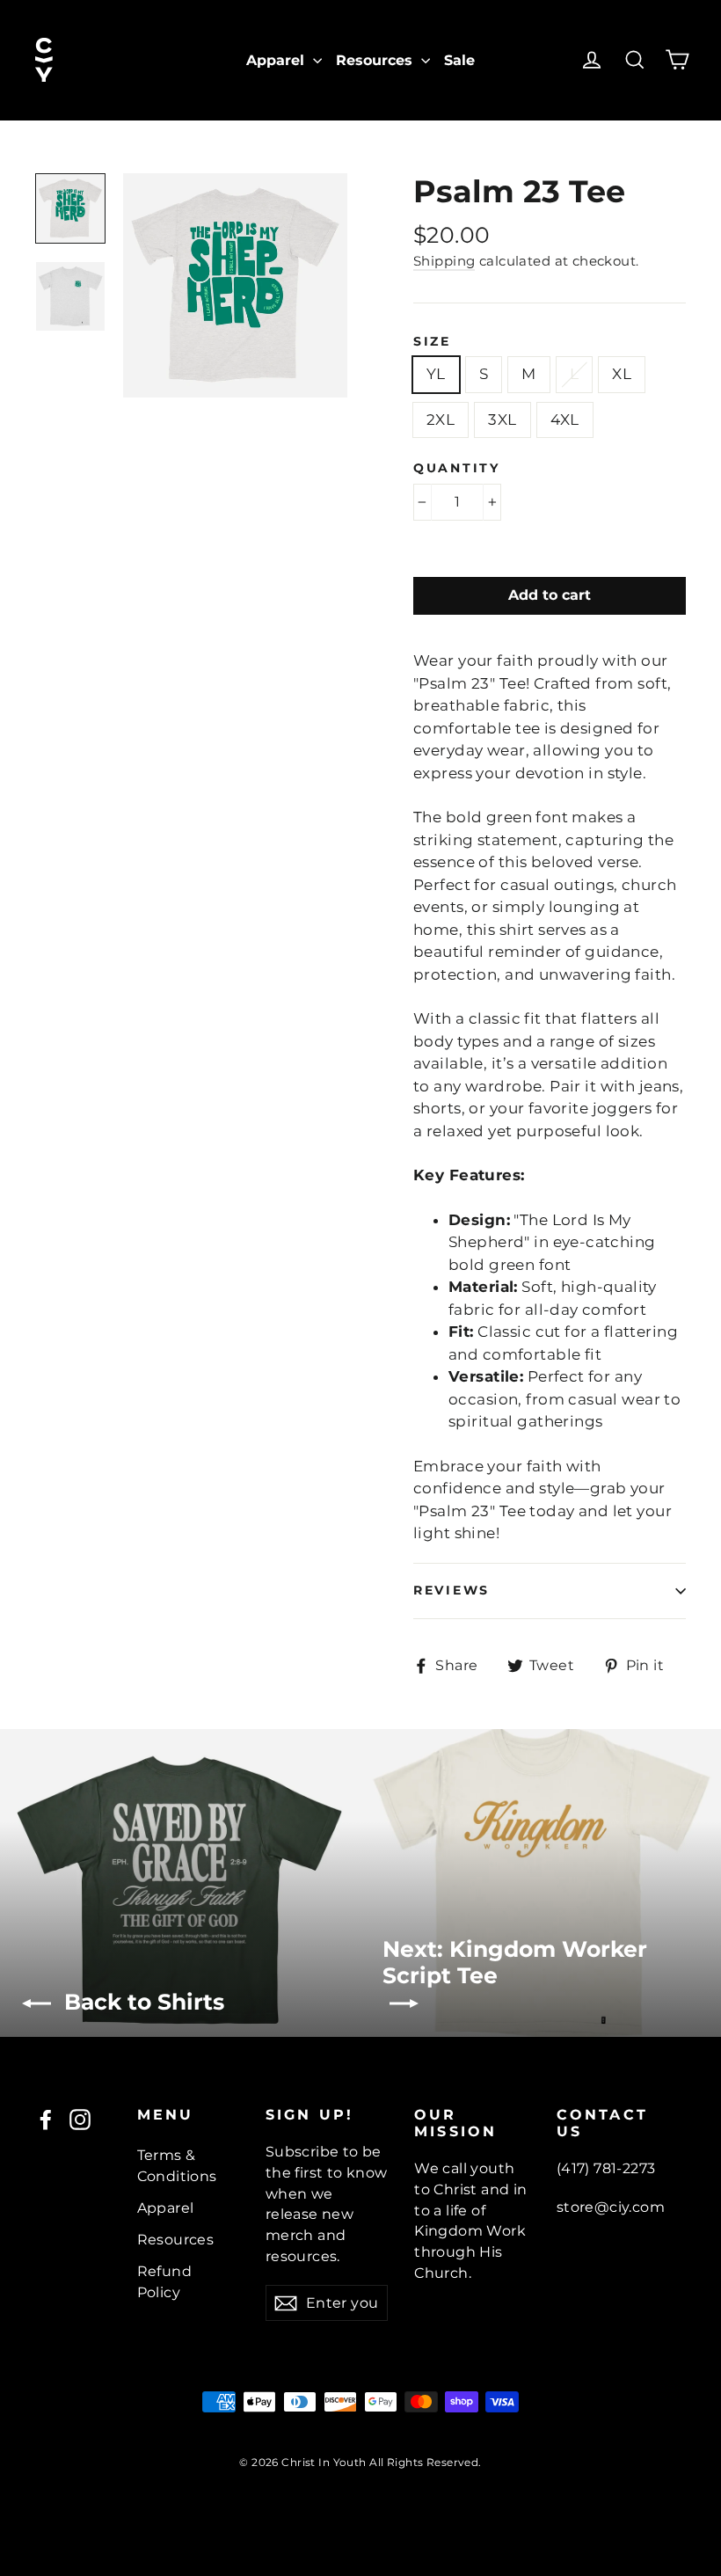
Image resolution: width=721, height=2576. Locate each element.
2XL (441, 420)
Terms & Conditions (177, 2166)
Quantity (457, 468)
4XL (565, 420)
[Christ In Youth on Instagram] (80, 2119)
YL (436, 374)
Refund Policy (165, 2282)
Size (432, 341)
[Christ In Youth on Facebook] (46, 2119)
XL (622, 374)
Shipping (444, 261)
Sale (459, 60)
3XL (502, 420)
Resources (376, 60)
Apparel (277, 60)
